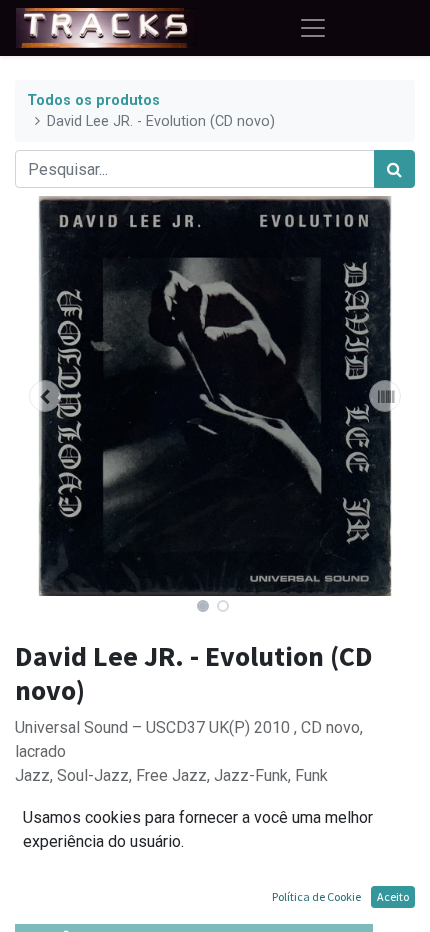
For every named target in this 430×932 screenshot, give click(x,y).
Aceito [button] (393, 896)
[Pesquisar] (394, 169)
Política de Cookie (316, 896)
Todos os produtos (93, 100)
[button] (45, 396)
